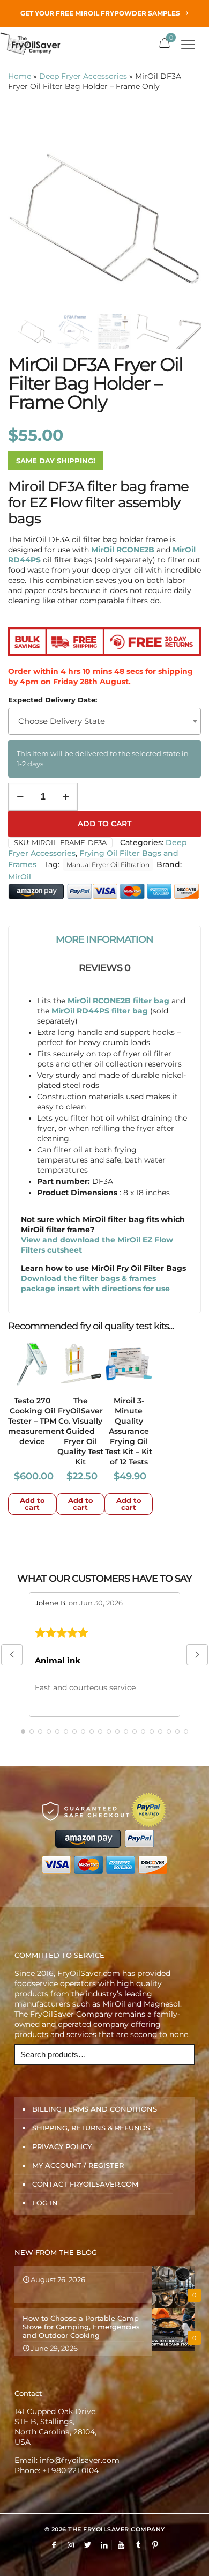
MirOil (20, 877)
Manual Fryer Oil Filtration (108, 865)
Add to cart (104, 824)
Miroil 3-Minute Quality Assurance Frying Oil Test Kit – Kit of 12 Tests (129, 1431)
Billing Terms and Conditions (95, 2109)
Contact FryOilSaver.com (85, 2184)
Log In (45, 2203)
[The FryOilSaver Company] (36, 43)
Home (20, 76)
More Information (104, 939)
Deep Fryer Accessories (83, 76)
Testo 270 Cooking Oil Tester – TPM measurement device (36, 1421)
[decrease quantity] (20, 797)
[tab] (104, 940)
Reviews (104, 968)
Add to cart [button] (32, 1504)
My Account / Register (78, 2165)
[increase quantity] (66, 797)
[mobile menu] (195, 43)
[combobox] (104, 721)
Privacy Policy (62, 2146)
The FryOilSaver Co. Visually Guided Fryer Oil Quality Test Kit (80, 1431)
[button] (12, 1655)
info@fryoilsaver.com (80, 2460)
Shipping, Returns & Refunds (91, 2128)
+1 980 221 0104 (70, 2470)
